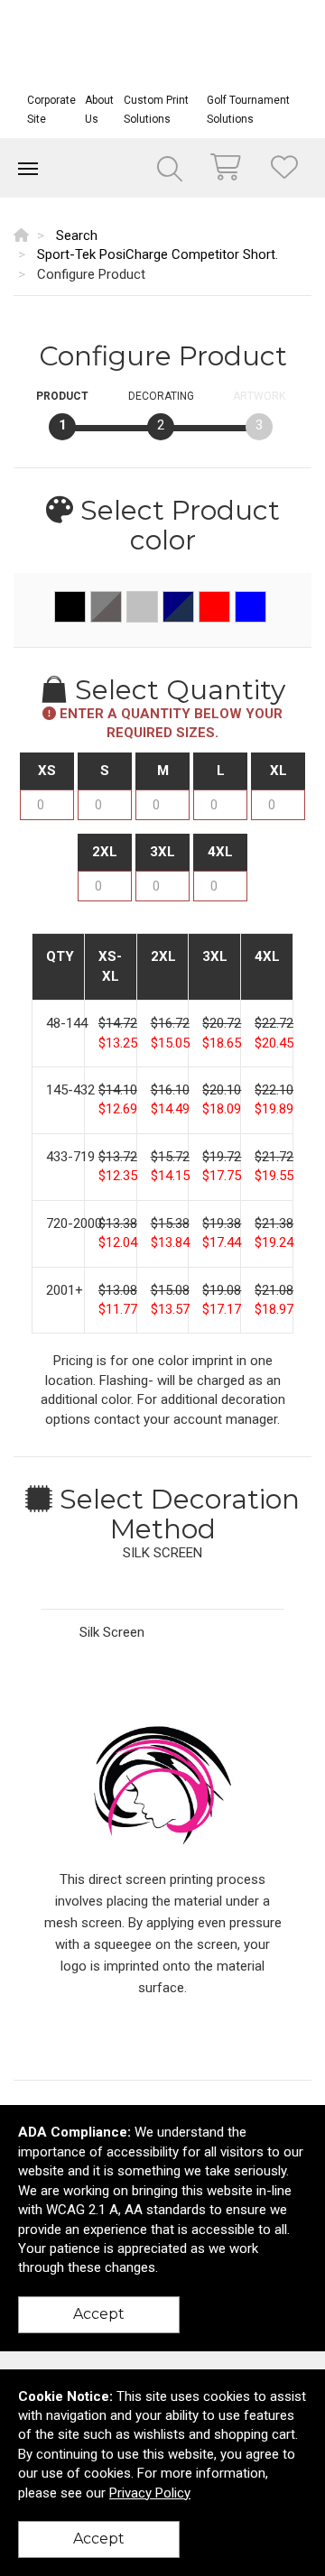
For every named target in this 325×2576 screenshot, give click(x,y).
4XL (220, 852)
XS (47, 771)
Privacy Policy (150, 2493)
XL (279, 771)
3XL (162, 852)
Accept (99, 2314)
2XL (105, 852)
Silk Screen (112, 1632)
